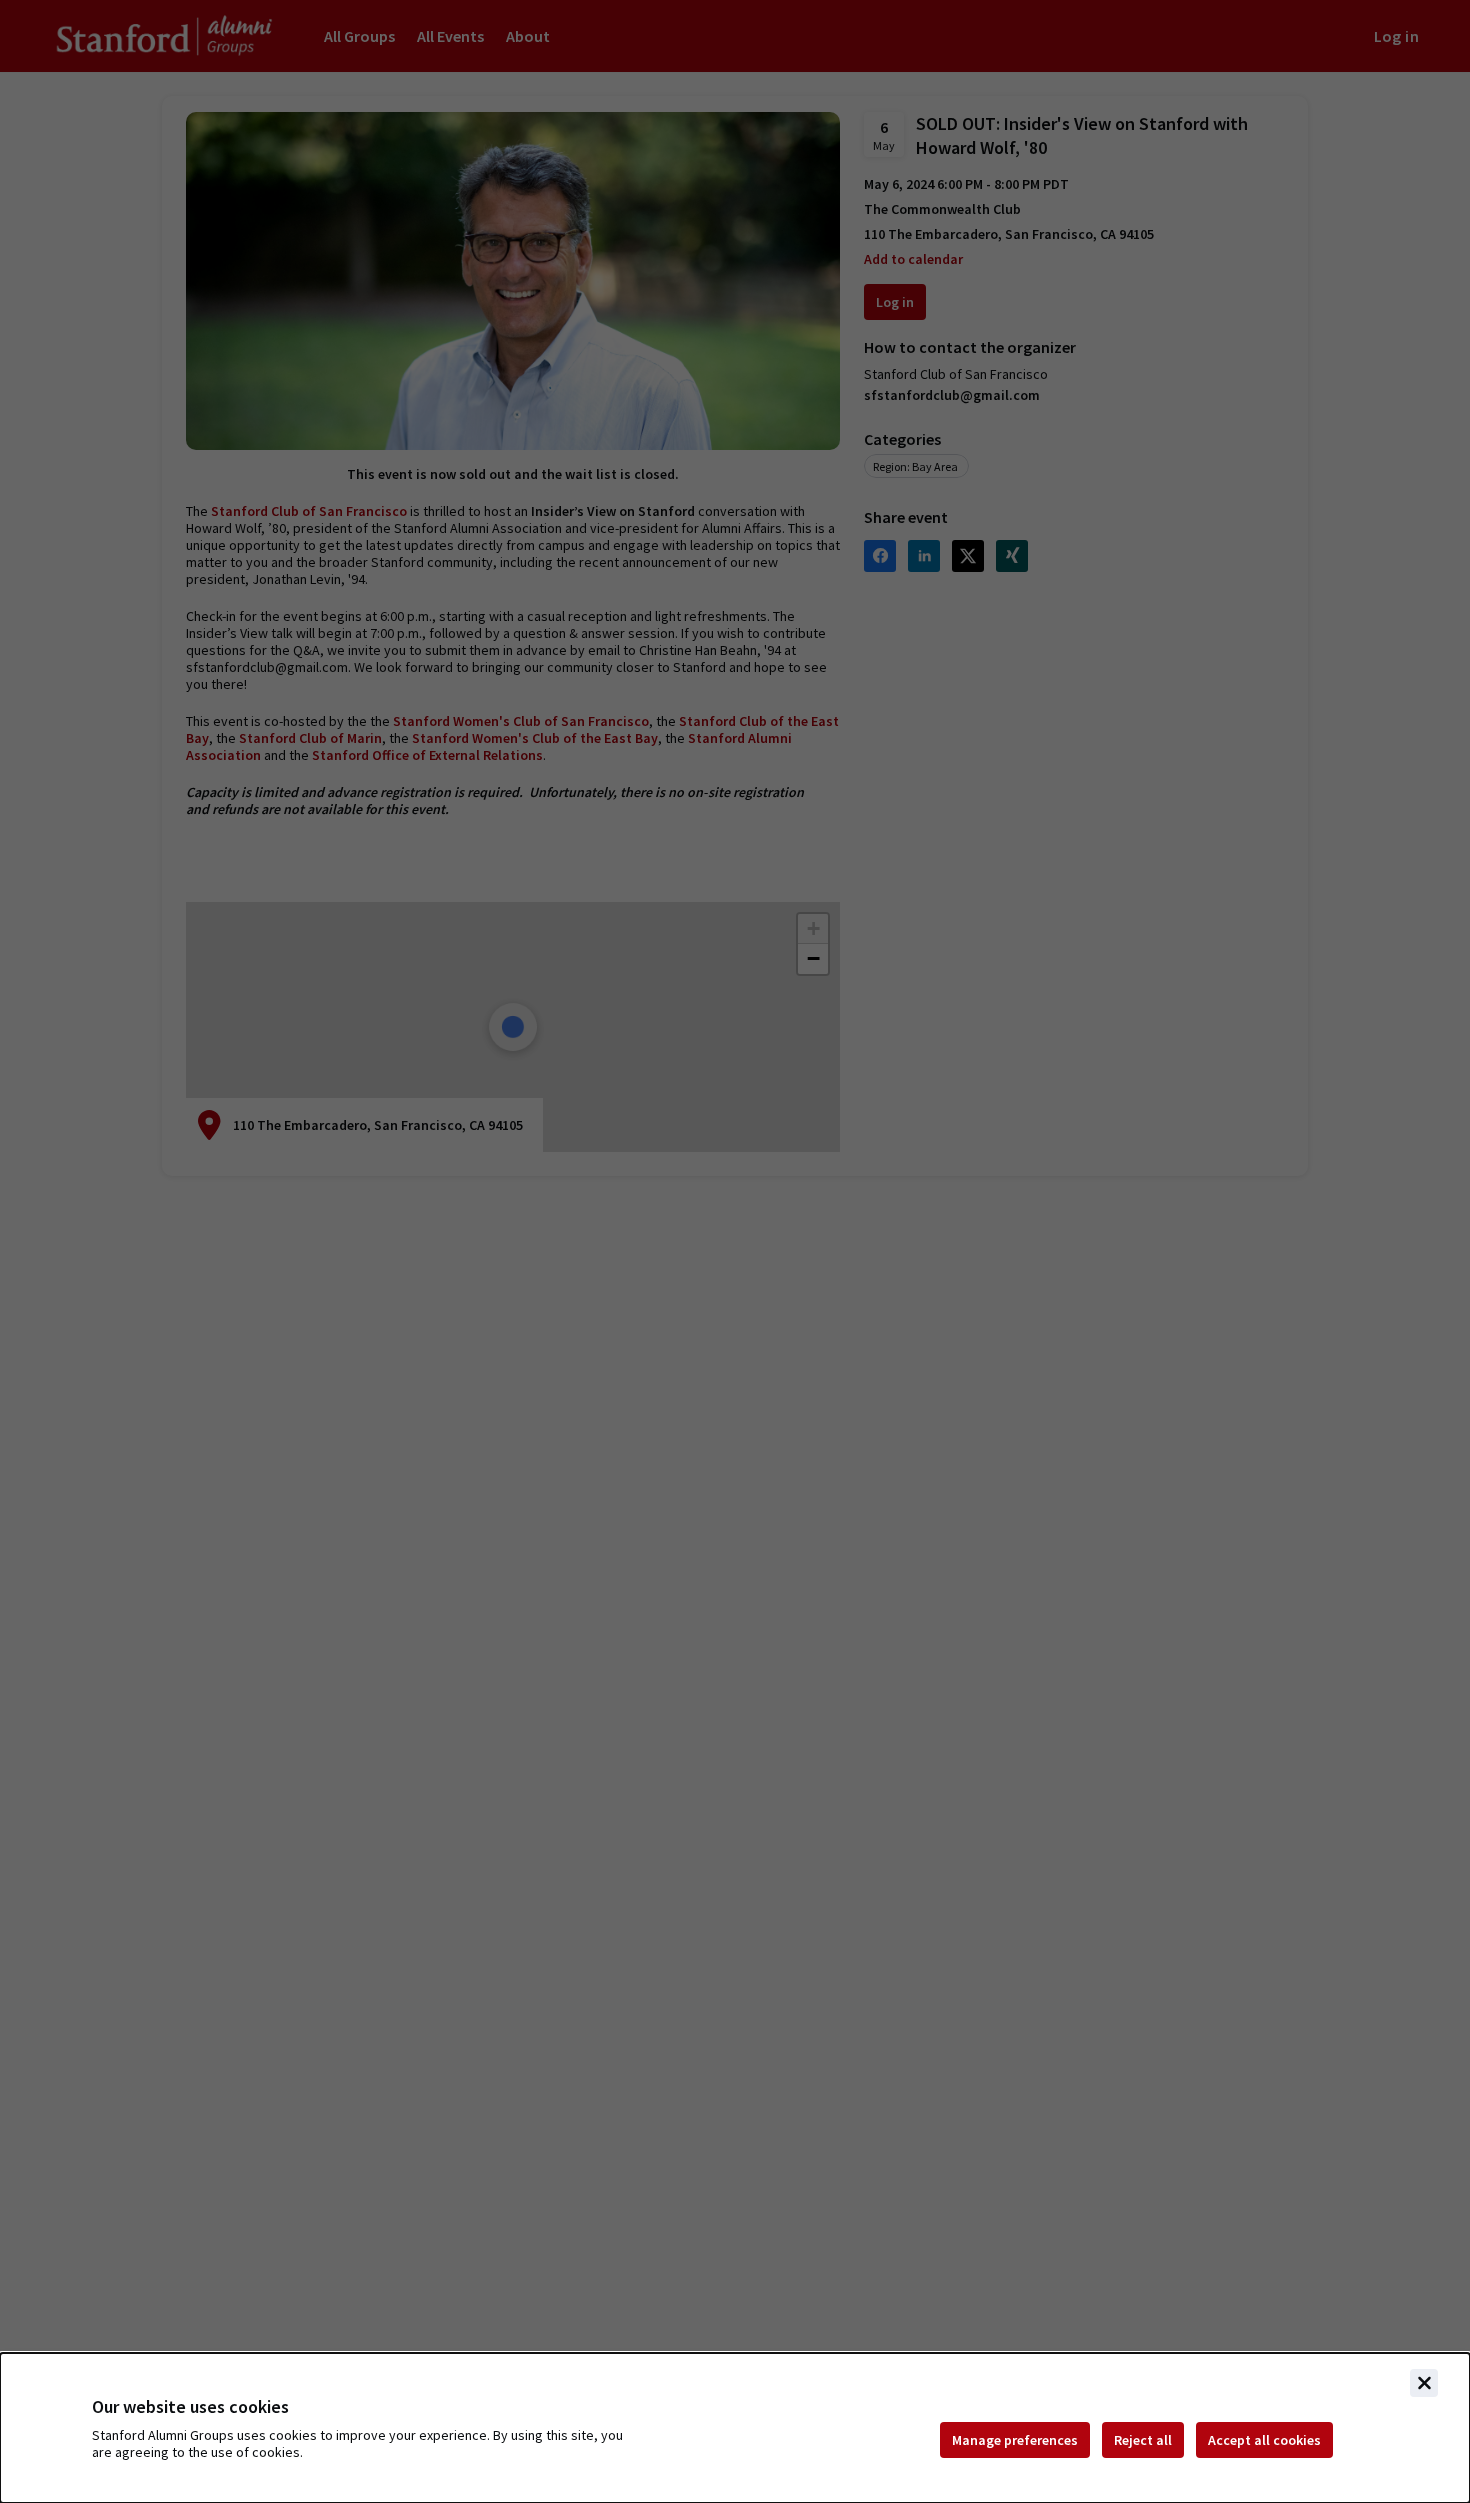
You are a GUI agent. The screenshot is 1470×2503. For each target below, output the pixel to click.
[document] (735, 2428)
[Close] (1424, 2383)
